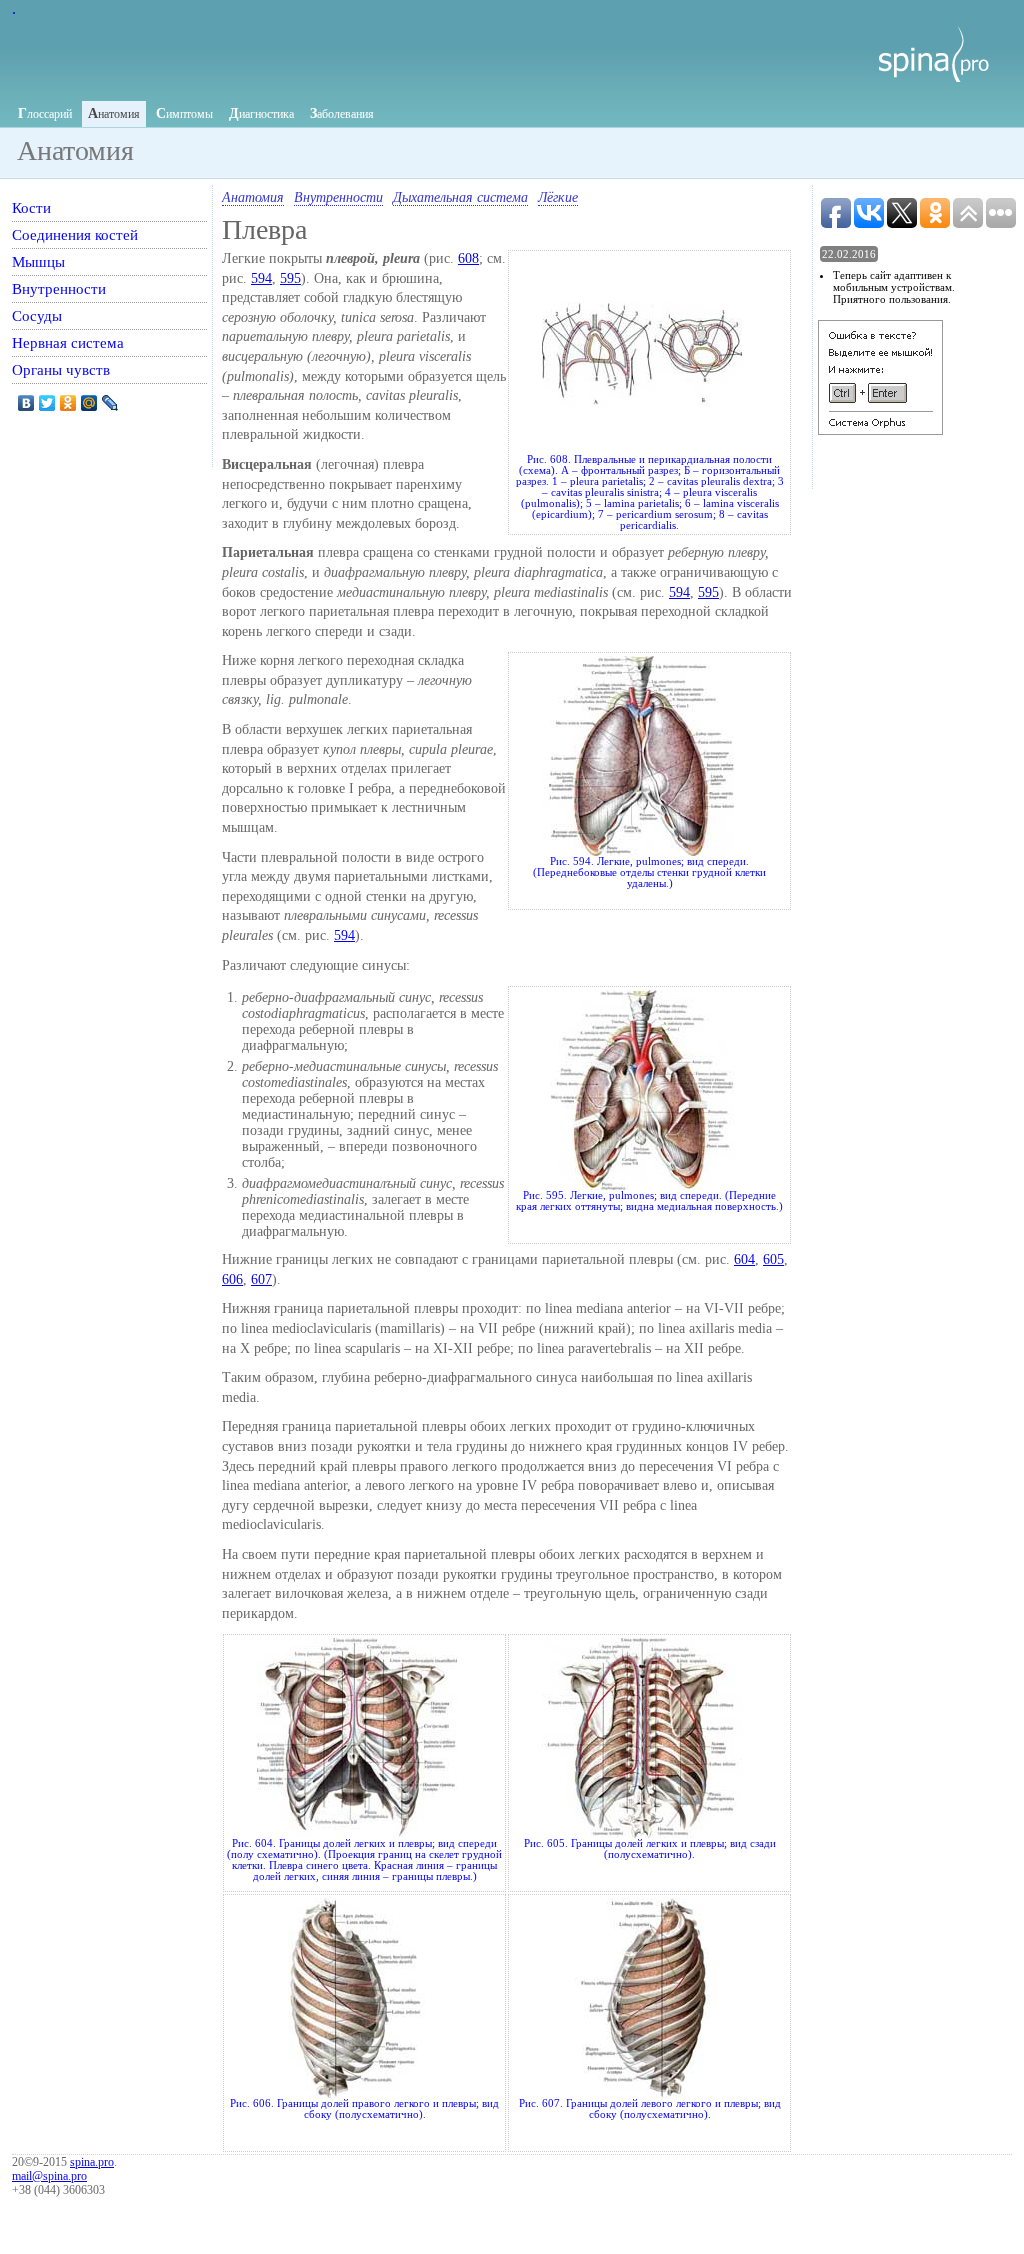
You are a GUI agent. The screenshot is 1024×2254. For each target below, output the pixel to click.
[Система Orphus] (880, 430)
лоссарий (45, 113)
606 (232, 1279)
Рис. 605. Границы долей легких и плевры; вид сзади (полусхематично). (650, 1849)
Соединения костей (75, 234)
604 (744, 1259)
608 (468, 258)
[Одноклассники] (68, 403)
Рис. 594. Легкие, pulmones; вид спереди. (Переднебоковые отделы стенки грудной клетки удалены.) (649, 872)
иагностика (261, 113)
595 (290, 278)
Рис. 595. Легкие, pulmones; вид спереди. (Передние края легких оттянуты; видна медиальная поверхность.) (649, 1201)
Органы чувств (61, 369)
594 (261, 278)
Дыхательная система (460, 197)
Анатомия (253, 197)
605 (773, 1259)
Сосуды (37, 315)
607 (261, 1279)
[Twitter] (47, 403)
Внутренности (338, 197)
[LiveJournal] (110, 403)
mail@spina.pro (49, 2176)
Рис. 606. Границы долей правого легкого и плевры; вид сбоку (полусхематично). (364, 2109)
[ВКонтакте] (26, 403)
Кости (31, 207)
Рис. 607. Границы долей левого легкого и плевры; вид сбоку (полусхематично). (650, 2109)
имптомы (184, 113)
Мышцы (38, 261)
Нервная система (68, 342)
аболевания (342, 113)
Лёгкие (558, 197)
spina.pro (92, 2162)
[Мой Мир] (89, 403)
